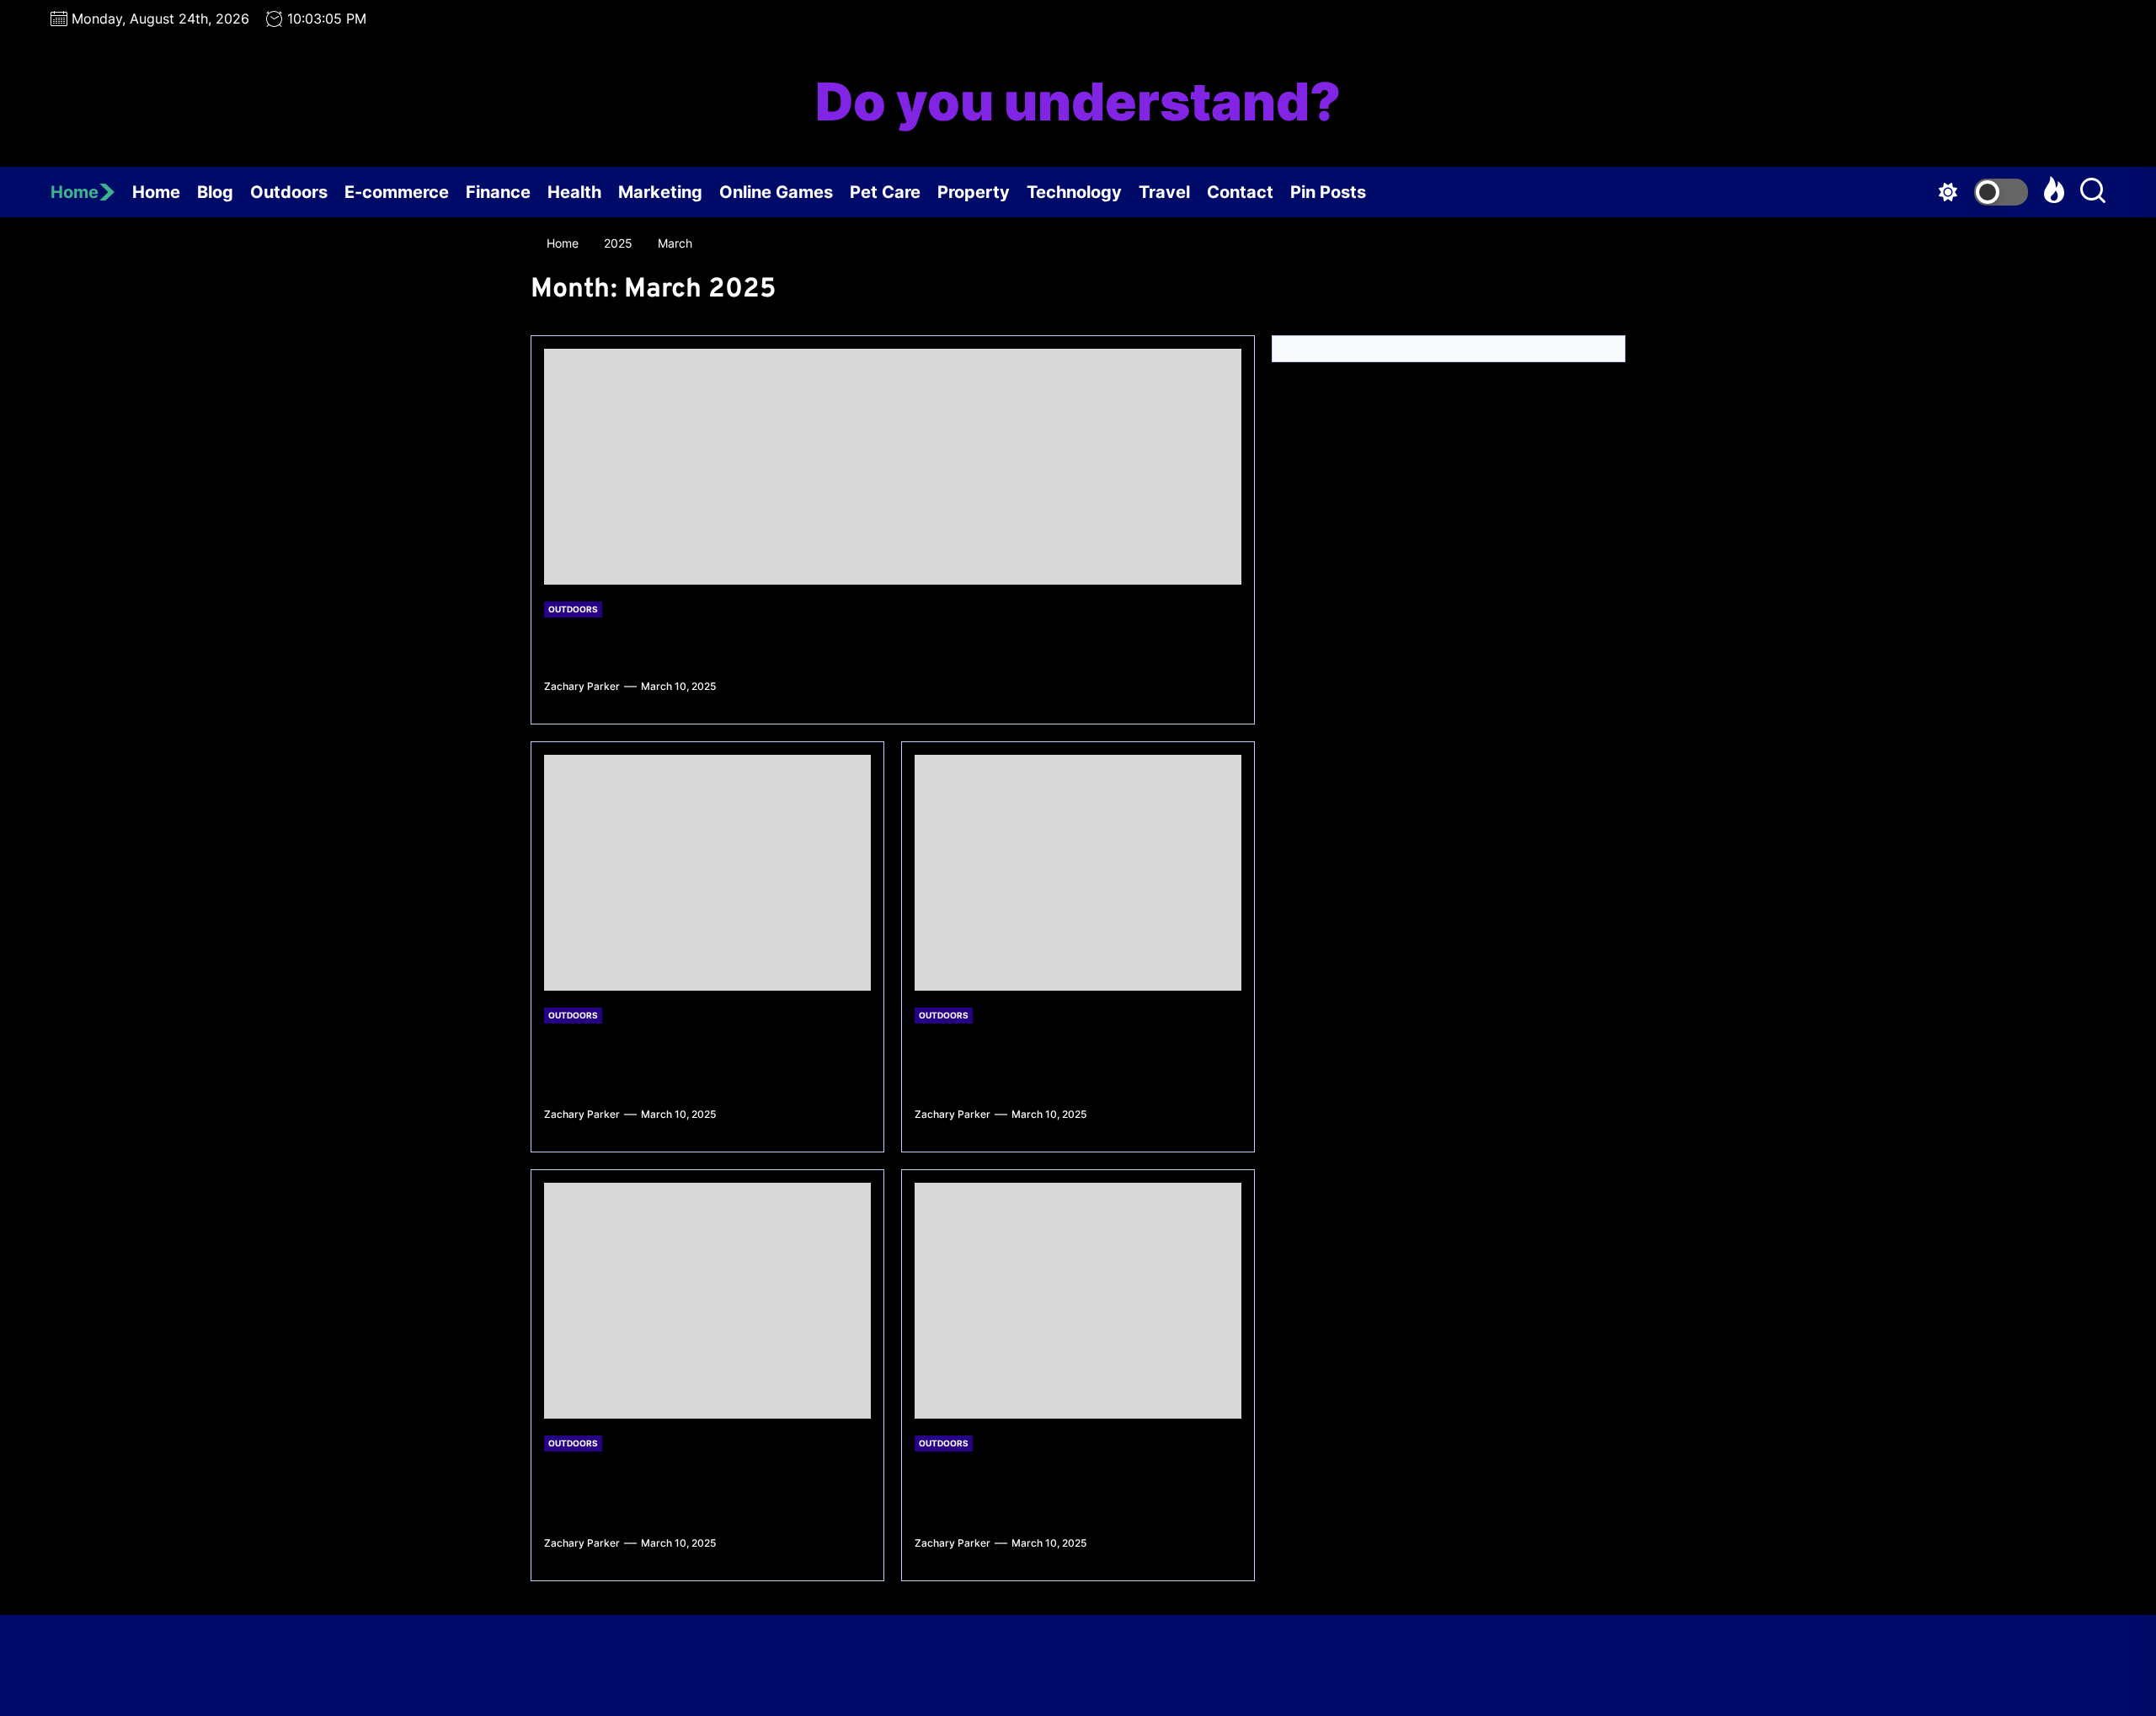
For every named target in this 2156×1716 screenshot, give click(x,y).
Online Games (776, 192)
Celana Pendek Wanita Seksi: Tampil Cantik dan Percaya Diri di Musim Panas (698, 1061)
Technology (1074, 192)
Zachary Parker (582, 686)
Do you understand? (1078, 102)
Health (574, 192)
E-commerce (397, 192)
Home (75, 192)
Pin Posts (1328, 192)
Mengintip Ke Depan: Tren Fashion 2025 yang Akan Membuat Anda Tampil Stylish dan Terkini (862, 643)
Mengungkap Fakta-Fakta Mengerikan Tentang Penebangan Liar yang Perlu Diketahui (1077, 1489)
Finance (498, 192)
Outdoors (289, 192)
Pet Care (885, 192)
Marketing (660, 192)
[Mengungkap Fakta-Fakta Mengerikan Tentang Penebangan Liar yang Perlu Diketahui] (1078, 1301)
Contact (1240, 192)
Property (974, 192)
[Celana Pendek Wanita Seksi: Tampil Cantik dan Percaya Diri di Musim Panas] (707, 873)
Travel (1164, 192)
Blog (215, 192)
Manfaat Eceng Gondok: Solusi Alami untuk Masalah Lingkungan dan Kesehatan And (1072, 1061)
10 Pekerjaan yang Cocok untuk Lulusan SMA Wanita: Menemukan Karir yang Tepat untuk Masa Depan (699, 1489)
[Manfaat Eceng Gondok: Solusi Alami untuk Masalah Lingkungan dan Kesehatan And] (1078, 873)
